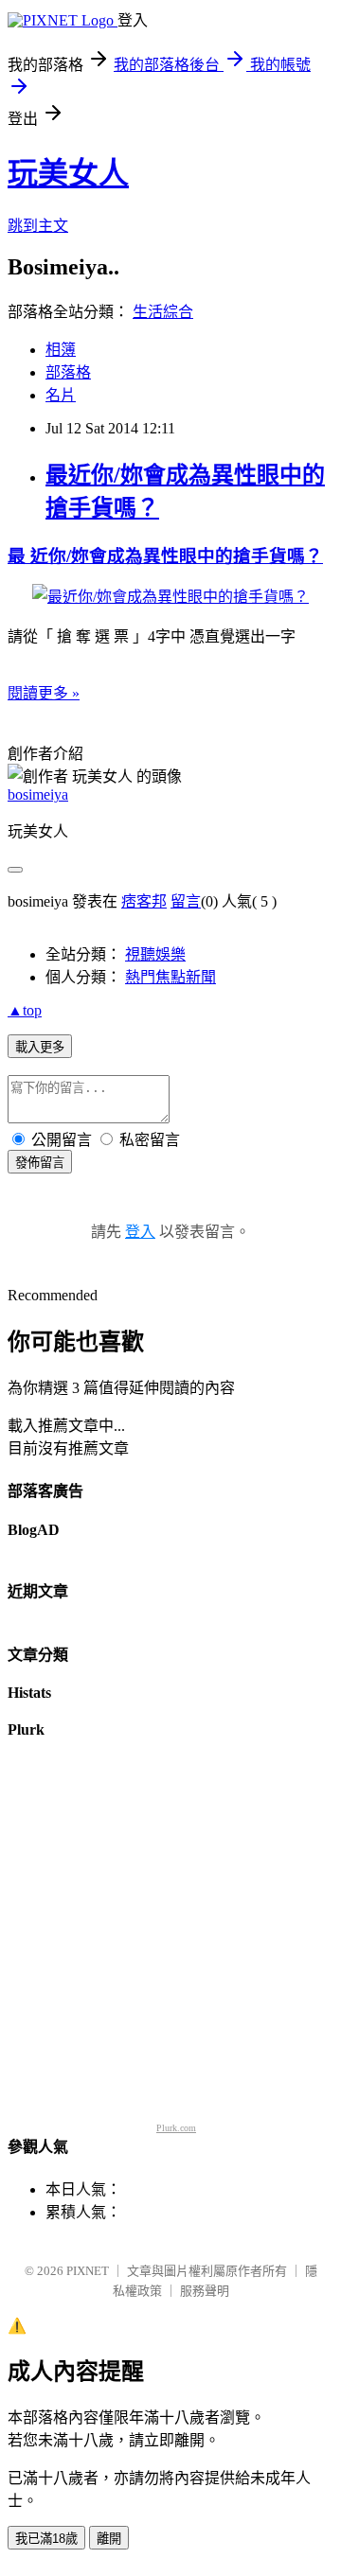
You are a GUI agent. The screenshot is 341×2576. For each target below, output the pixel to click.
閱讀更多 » (44, 693)
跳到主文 (38, 226)
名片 (61, 395)
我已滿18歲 (46, 2539)
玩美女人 (68, 173)
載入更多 (40, 1047)
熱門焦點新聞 (170, 977)
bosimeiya (38, 794)
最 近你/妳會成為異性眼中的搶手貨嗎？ (165, 556)
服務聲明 (205, 2291)
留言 (186, 901)
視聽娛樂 (155, 954)
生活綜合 (163, 312)
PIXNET (88, 2271)
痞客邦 (144, 901)
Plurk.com (176, 2128)
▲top (25, 1010)
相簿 (61, 350)
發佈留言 (40, 1163)
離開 (109, 2539)
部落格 (68, 372)
